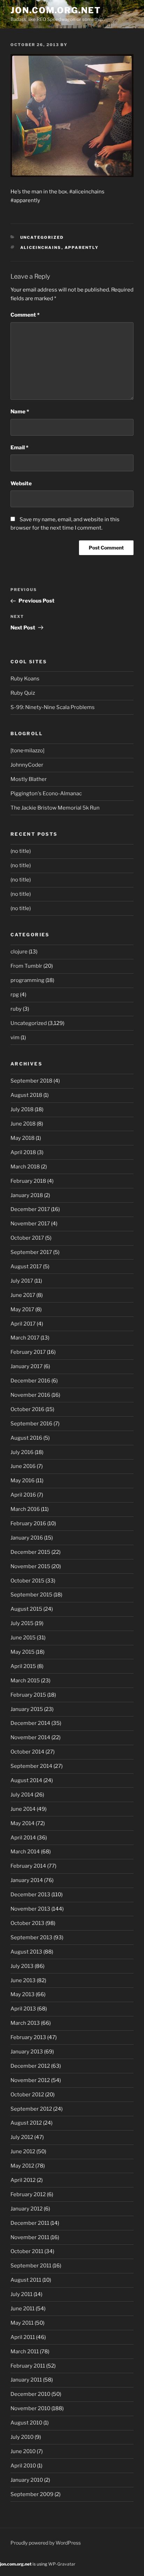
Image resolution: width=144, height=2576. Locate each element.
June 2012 (23, 2151)
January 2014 (27, 1880)
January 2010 (27, 2480)
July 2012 (22, 2137)
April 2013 (23, 2009)
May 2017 (22, 1309)
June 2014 (23, 1809)
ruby (16, 1009)
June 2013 (23, 1980)
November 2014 (30, 1737)
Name (20, 412)
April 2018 (23, 1152)
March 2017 (25, 1338)
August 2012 (26, 2123)
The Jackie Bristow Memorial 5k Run (55, 808)
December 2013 (30, 1895)
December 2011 (30, 2223)
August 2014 (26, 1780)
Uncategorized (42, 237)
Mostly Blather (29, 779)
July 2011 (21, 2294)
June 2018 (23, 1124)
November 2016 (30, 1395)
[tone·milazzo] (27, 751)
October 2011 (27, 2251)
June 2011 (23, 2309)
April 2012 (23, 2180)
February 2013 (28, 2037)
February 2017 (28, 1352)
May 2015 (23, 1652)
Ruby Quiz (23, 693)
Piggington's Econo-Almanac (46, 794)
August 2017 (26, 1267)
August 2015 (26, 1609)
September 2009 (32, 2494)
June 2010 (23, 2451)
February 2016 (28, 1523)
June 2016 (23, 1466)
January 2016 (27, 1538)
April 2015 (23, 1666)
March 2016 (25, 1509)
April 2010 (23, 2466)
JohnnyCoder (27, 765)
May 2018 (23, 1138)
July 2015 (22, 1623)
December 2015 (30, 1552)
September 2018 (31, 1081)
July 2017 (22, 1281)
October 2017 (27, 1238)
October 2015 (27, 1581)
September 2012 (31, 2109)
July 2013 (22, 1966)
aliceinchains (41, 248)
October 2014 (27, 1752)
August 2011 (26, 2280)
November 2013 (30, 1909)
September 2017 (31, 1252)
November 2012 (30, 2080)
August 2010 (26, 2423)
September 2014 (31, 1766)
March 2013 (25, 2023)
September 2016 (31, 1424)
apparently (82, 248)
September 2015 (31, 1595)
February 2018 (28, 1181)
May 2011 (22, 2323)
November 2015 (30, 1566)
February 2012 (28, 2194)
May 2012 (22, 2166)
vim (15, 1038)
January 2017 (27, 1366)
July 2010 (22, 2437)
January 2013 (27, 2052)
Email (19, 448)
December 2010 (30, 2394)
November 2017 (30, 1224)
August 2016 (26, 1438)
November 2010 (30, 2408)
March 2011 (25, 2352)
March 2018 (25, 1167)
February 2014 (28, 1866)
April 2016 (23, 1495)
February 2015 (28, 1695)
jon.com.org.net (56, 10)
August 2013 (26, 1952)
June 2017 (23, 1295)
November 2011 (30, 2237)
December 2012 (30, 2066)
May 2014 (23, 1823)
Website (21, 484)
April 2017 (23, 1324)
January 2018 (27, 1195)
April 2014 (23, 1838)
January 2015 (27, 1709)
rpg (15, 995)
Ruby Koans (25, 679)
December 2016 (30, 1381)
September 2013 (31, 1937)
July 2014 (22, 1795)
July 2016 (22, 1452)
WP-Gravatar (62, 2564)
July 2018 (22, 1109)
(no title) (21, 851)
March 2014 (25, 1852)
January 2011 (26, 2380)
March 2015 (25, 1681)
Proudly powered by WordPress (46, 2543)
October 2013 (27, 1923)
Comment (25, 315)
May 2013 (23, 1994)
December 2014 (30, 1723)
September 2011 (31, 2266)
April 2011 (23, 2337)
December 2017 (30, 1209)
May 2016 (23, 1481)
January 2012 (27, 2209)
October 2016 (27, 1409)
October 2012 (27, 2095)
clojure (19, 952)
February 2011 (28, 2366)
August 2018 (26, 1095)
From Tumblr (26, 966)
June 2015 (23, 1638)
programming (27, 980)
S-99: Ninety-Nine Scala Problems (53, 707)
